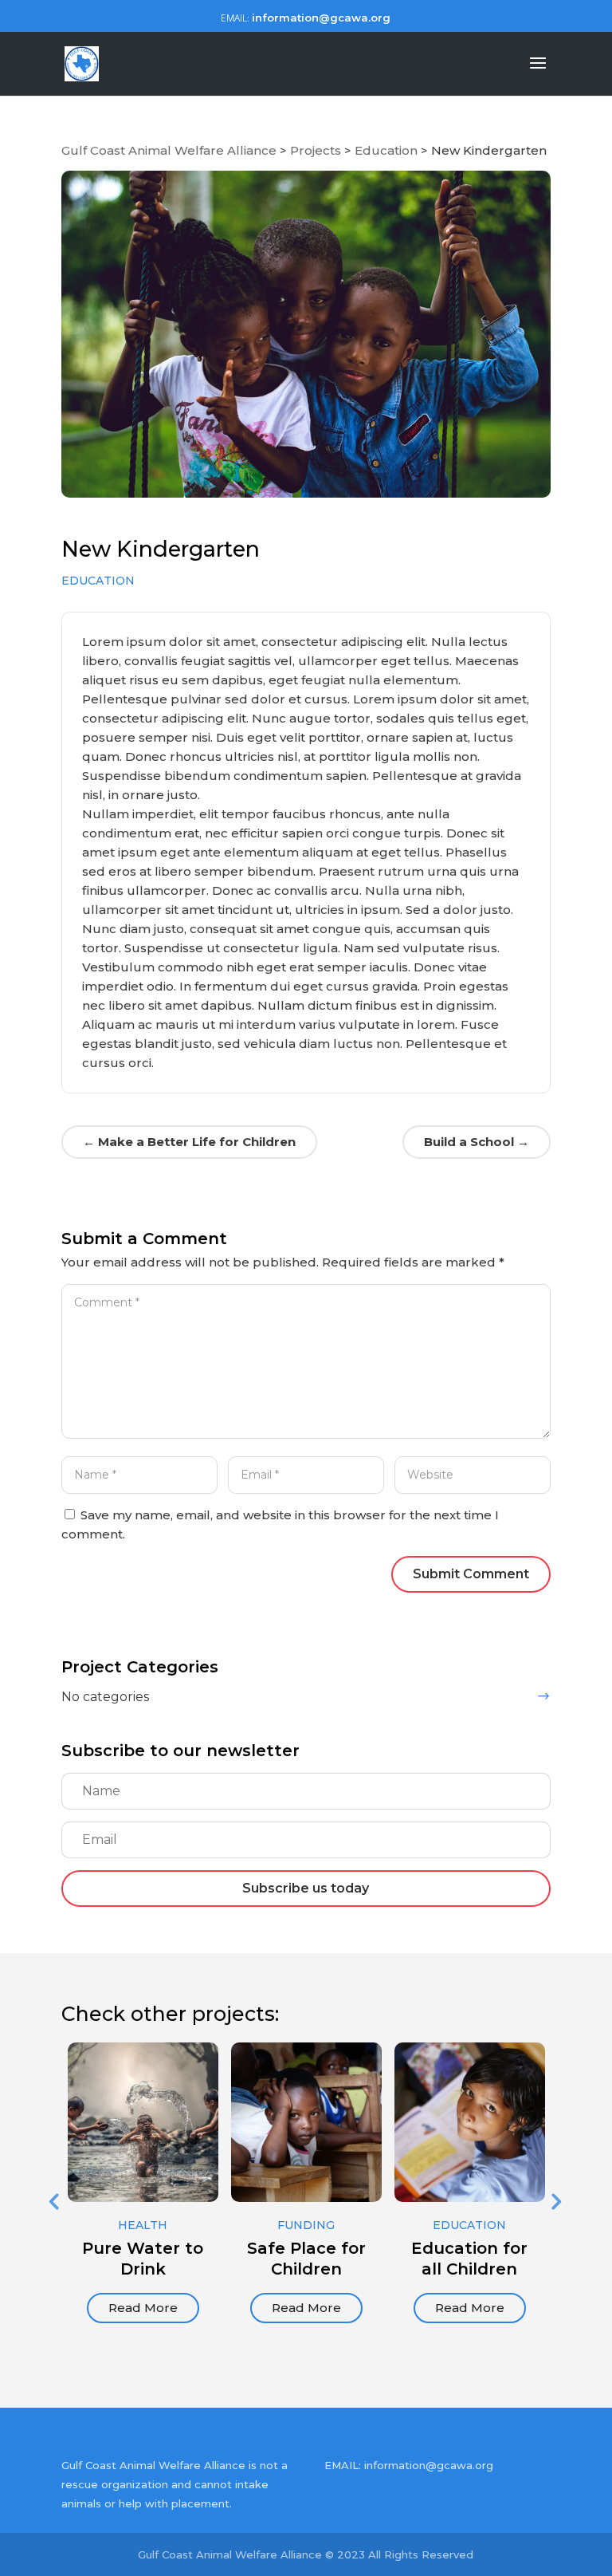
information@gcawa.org (429, 2465)
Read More (143, 2308)
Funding (306, 2225)
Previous (53, 2201)
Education (98, 581)
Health (143, 2225)
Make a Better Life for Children (189, 1142)
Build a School (477, 1142)
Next (555, 2201)
